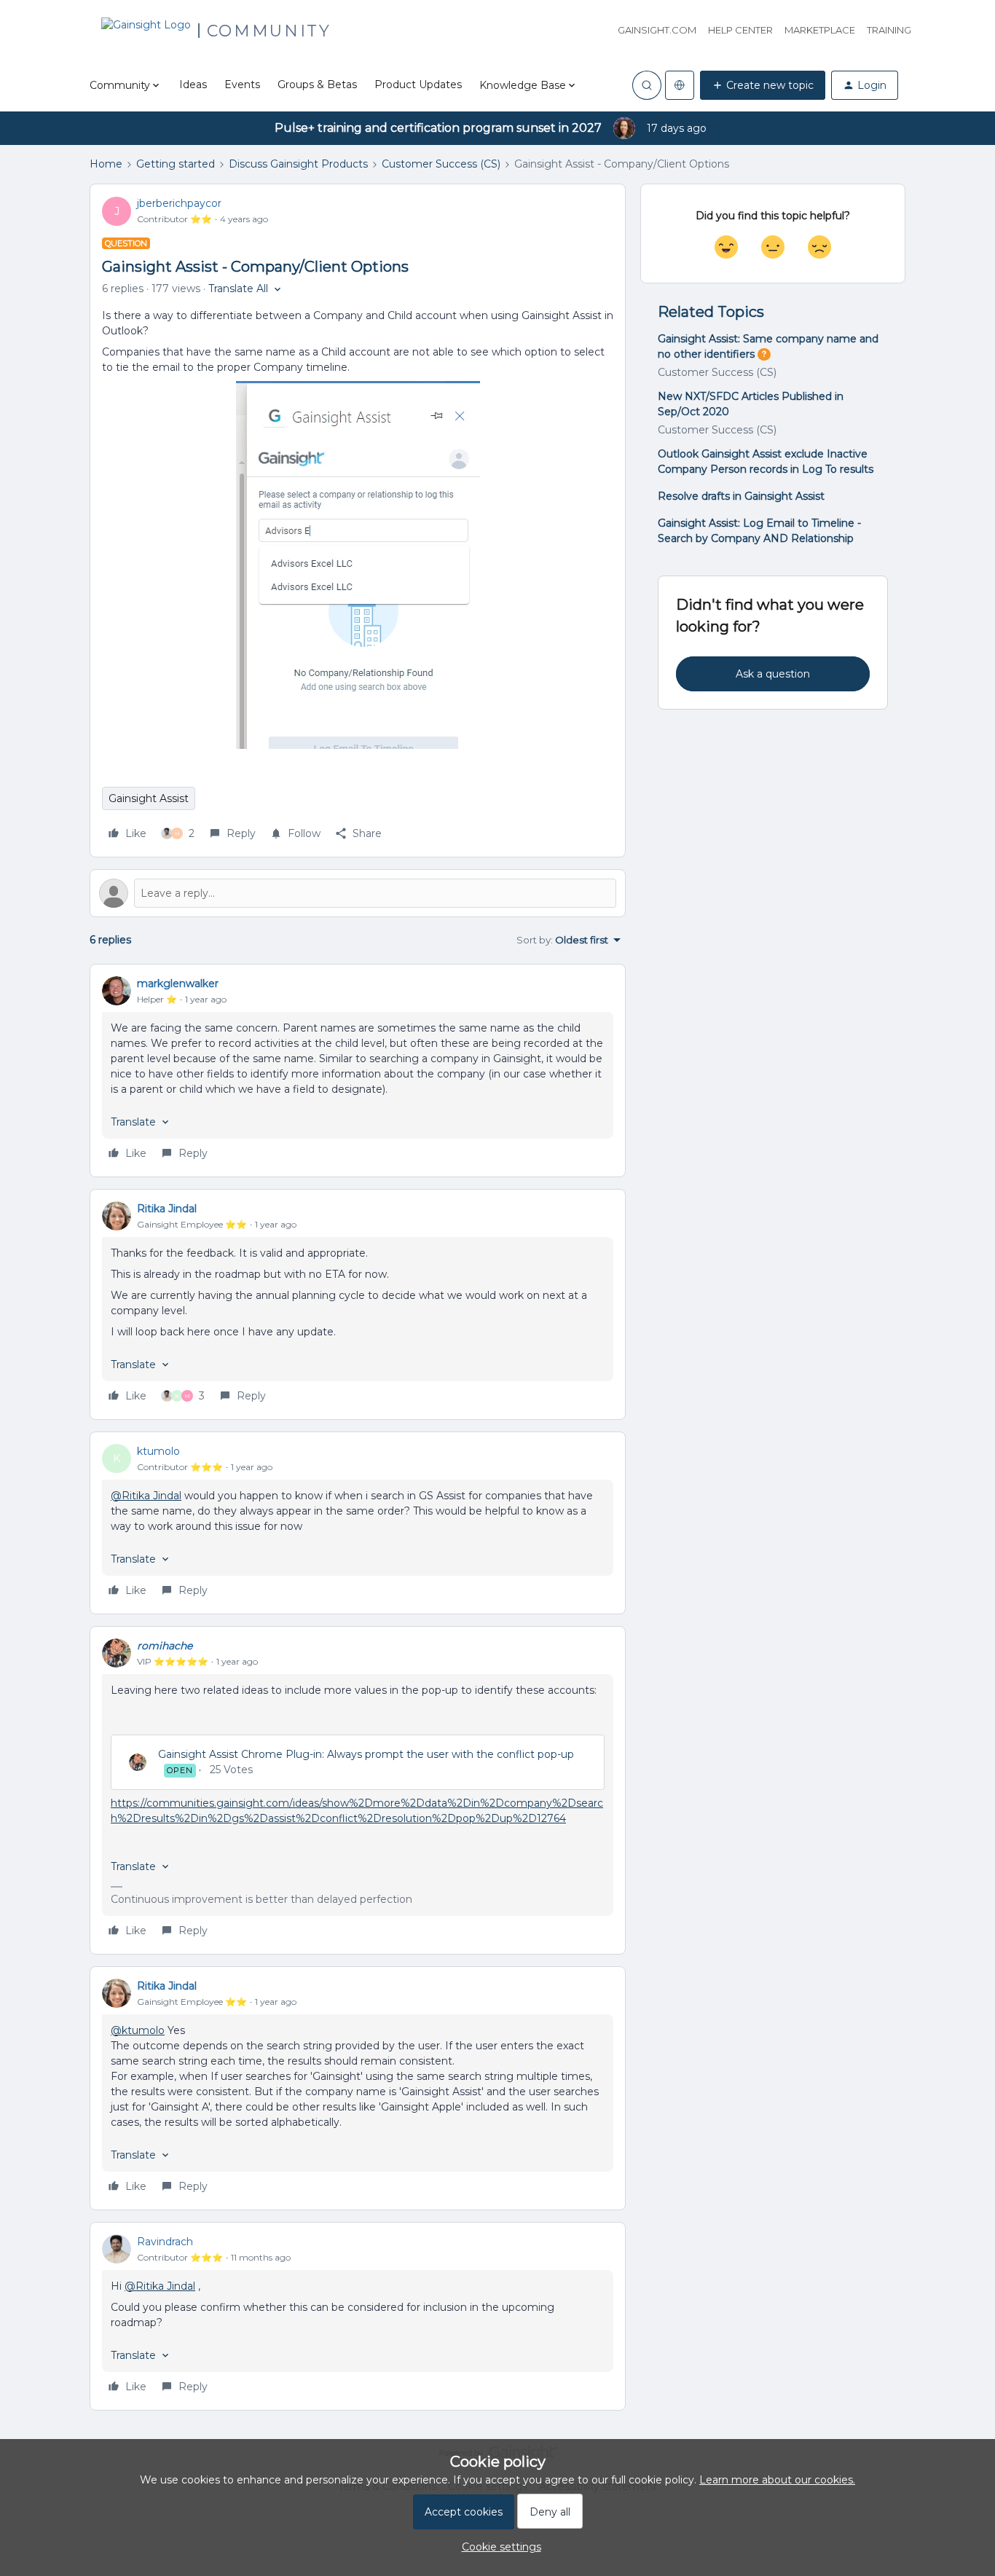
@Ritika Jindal (146, 1496)
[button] (763, 85)
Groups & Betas (317, 85)
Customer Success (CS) (441, 164)
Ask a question (773, 674)
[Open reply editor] (358, 893)
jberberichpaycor (179, 203)
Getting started (176, 164)
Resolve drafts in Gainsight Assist (741, 496)
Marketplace (820, 30)
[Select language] (680, 85)
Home (106, 164)
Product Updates (418, 85)
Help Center (740, 30)
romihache (165, 1646)
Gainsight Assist (149, 798)
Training (889, 30)
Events (242, 85)
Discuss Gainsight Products (298, 164)
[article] (358, 1071)
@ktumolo (138, 2030)
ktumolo (158, 1451)
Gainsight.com (657, 30)
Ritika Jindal (167, 1209)
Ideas (193, 85)
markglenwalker (178, 983)
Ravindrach (165, 2242)
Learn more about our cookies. (777, 2480)
